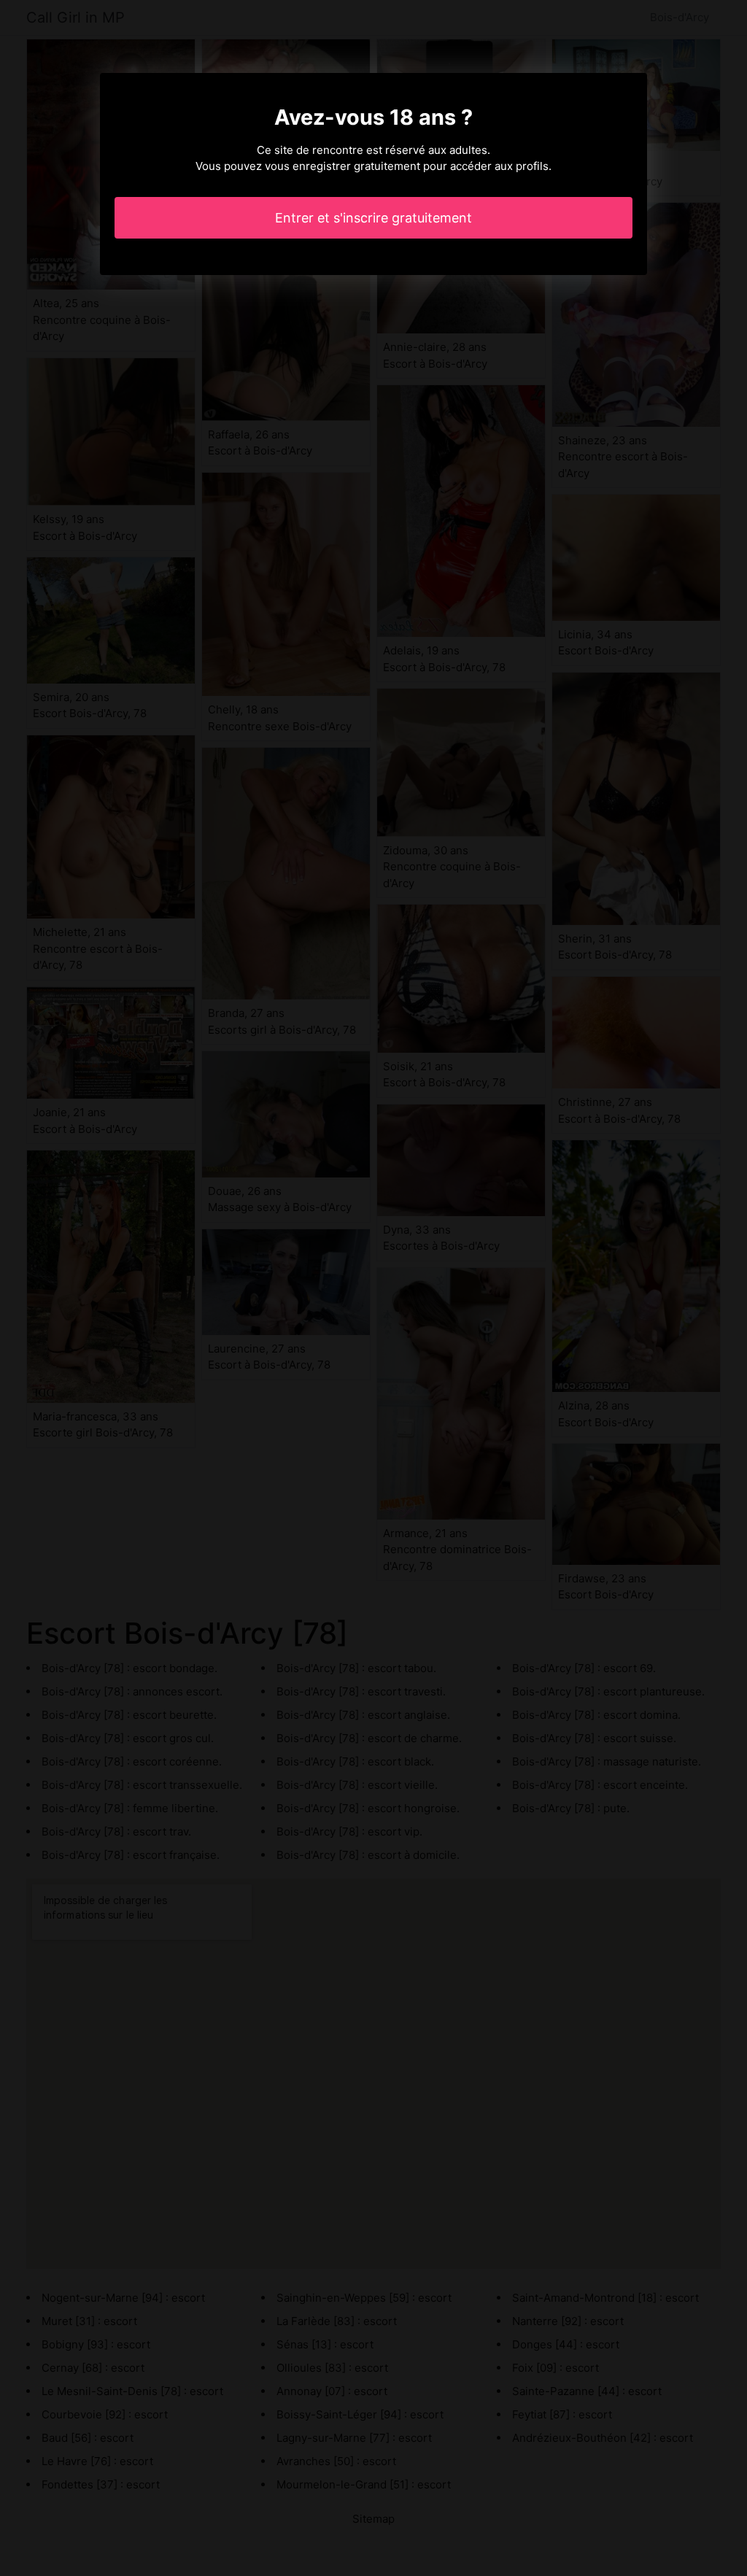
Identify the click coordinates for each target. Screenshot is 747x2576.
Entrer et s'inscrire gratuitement (373, 218)
